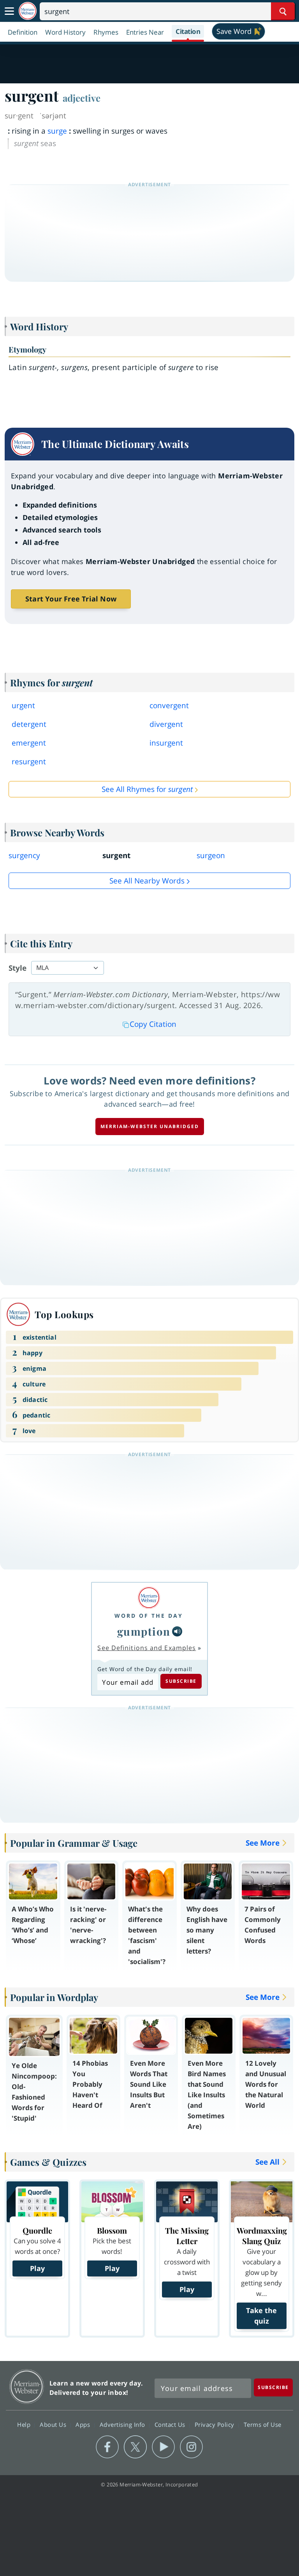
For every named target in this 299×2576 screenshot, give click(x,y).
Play (37, 2268)
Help (25, 2424)
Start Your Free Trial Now (71, 599)
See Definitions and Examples (147, 1648)
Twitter (135, 2447)
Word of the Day (149, 1616)
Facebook (107, 2447)
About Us (54, 2424)
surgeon (211, 855)
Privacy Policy (215, 2424)
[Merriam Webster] (149, 1598)
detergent (29, 724)
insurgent (166, 743)
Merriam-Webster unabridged (150, 1126)
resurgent (29, 762)
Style (18, 968)
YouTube (163, 2447)
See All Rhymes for (147, 789)
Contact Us (171, 2424)
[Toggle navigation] (9, 11)
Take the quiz (261, 2316)
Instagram (191, 2447)
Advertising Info (123, 2424)
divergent (166, 724)
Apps (84, 2424)
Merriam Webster (27, 2386)
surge (57, 131)
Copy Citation (153, 1024)
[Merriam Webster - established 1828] (28, 11)
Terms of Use (263, 2424)
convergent (169, 705)
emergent (29, 743)
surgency (24, 855)
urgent (23, 705)
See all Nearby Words (147, 881)
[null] (177, 1631)
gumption (144, 1631)
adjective (82, 98)
